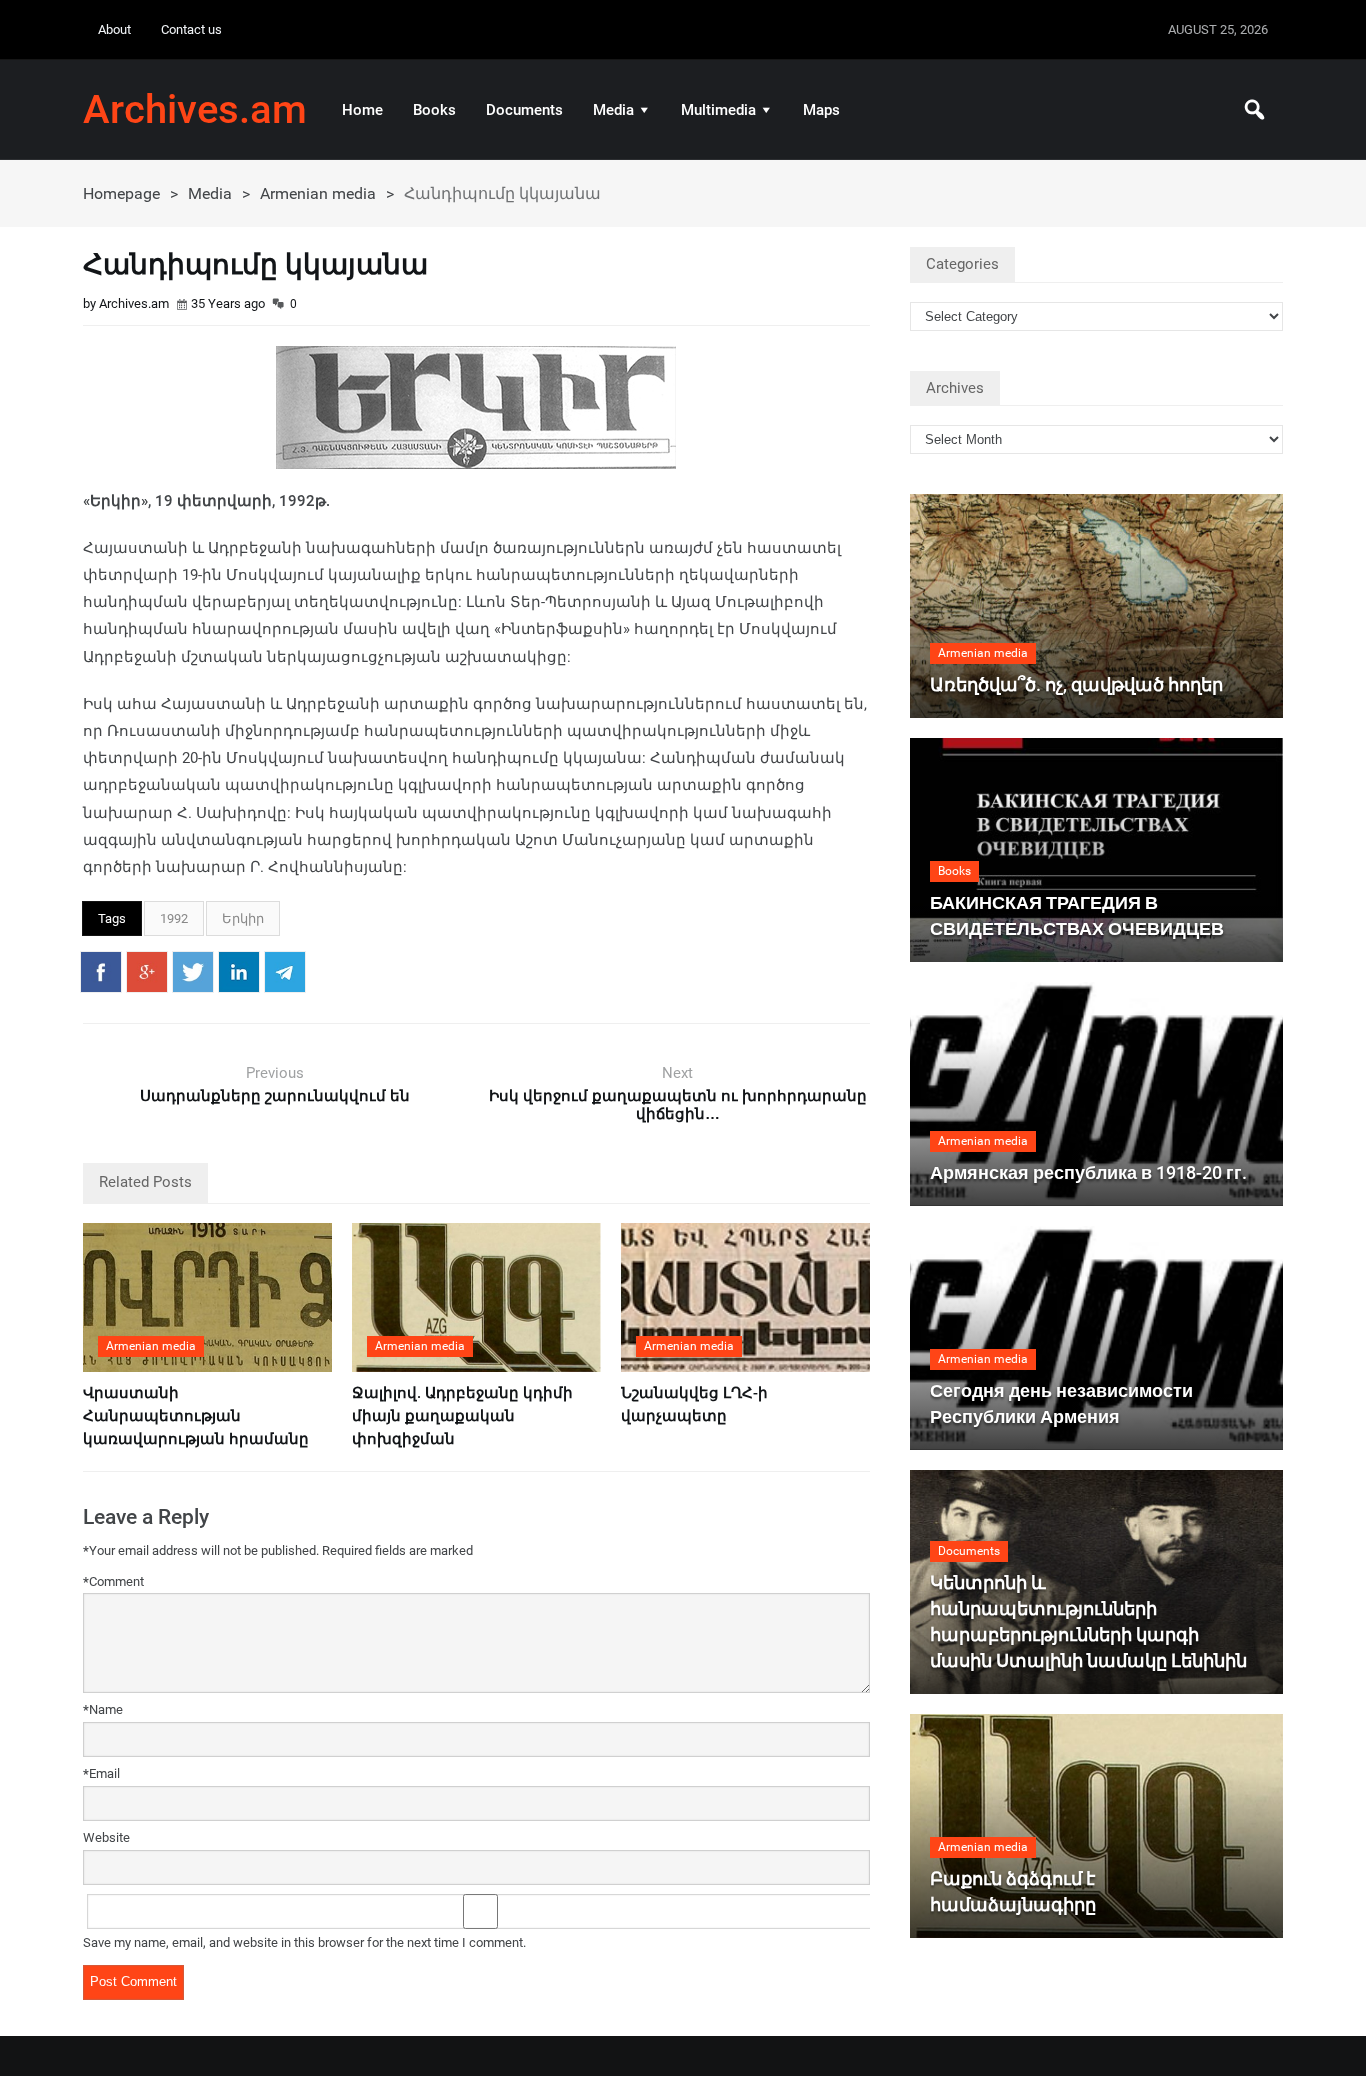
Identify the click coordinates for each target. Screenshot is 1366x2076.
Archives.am (195, 110)
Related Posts (145, 1182)
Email (101, 1773)
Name (103, 1709)
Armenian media (318, 193)
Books (434, 110)
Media (613, 110)
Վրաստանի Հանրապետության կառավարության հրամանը (196, 1416)
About (114, 29)
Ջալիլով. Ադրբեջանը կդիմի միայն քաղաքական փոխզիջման (462, 1416)
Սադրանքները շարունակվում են (275, 1096)
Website (106, 1837)
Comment (113, 1581)
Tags (112, 918)
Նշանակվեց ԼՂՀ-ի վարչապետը (694, 1404)
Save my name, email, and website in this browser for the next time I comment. (304, 1942)
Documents (524, 110)
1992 (174, 918)
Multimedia (718, 110)
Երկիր (243, 918)
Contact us (191, 29)
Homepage (121, 193)
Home (362, 110)
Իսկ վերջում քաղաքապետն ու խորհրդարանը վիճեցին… (678, 1105)
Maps (821, 110)
